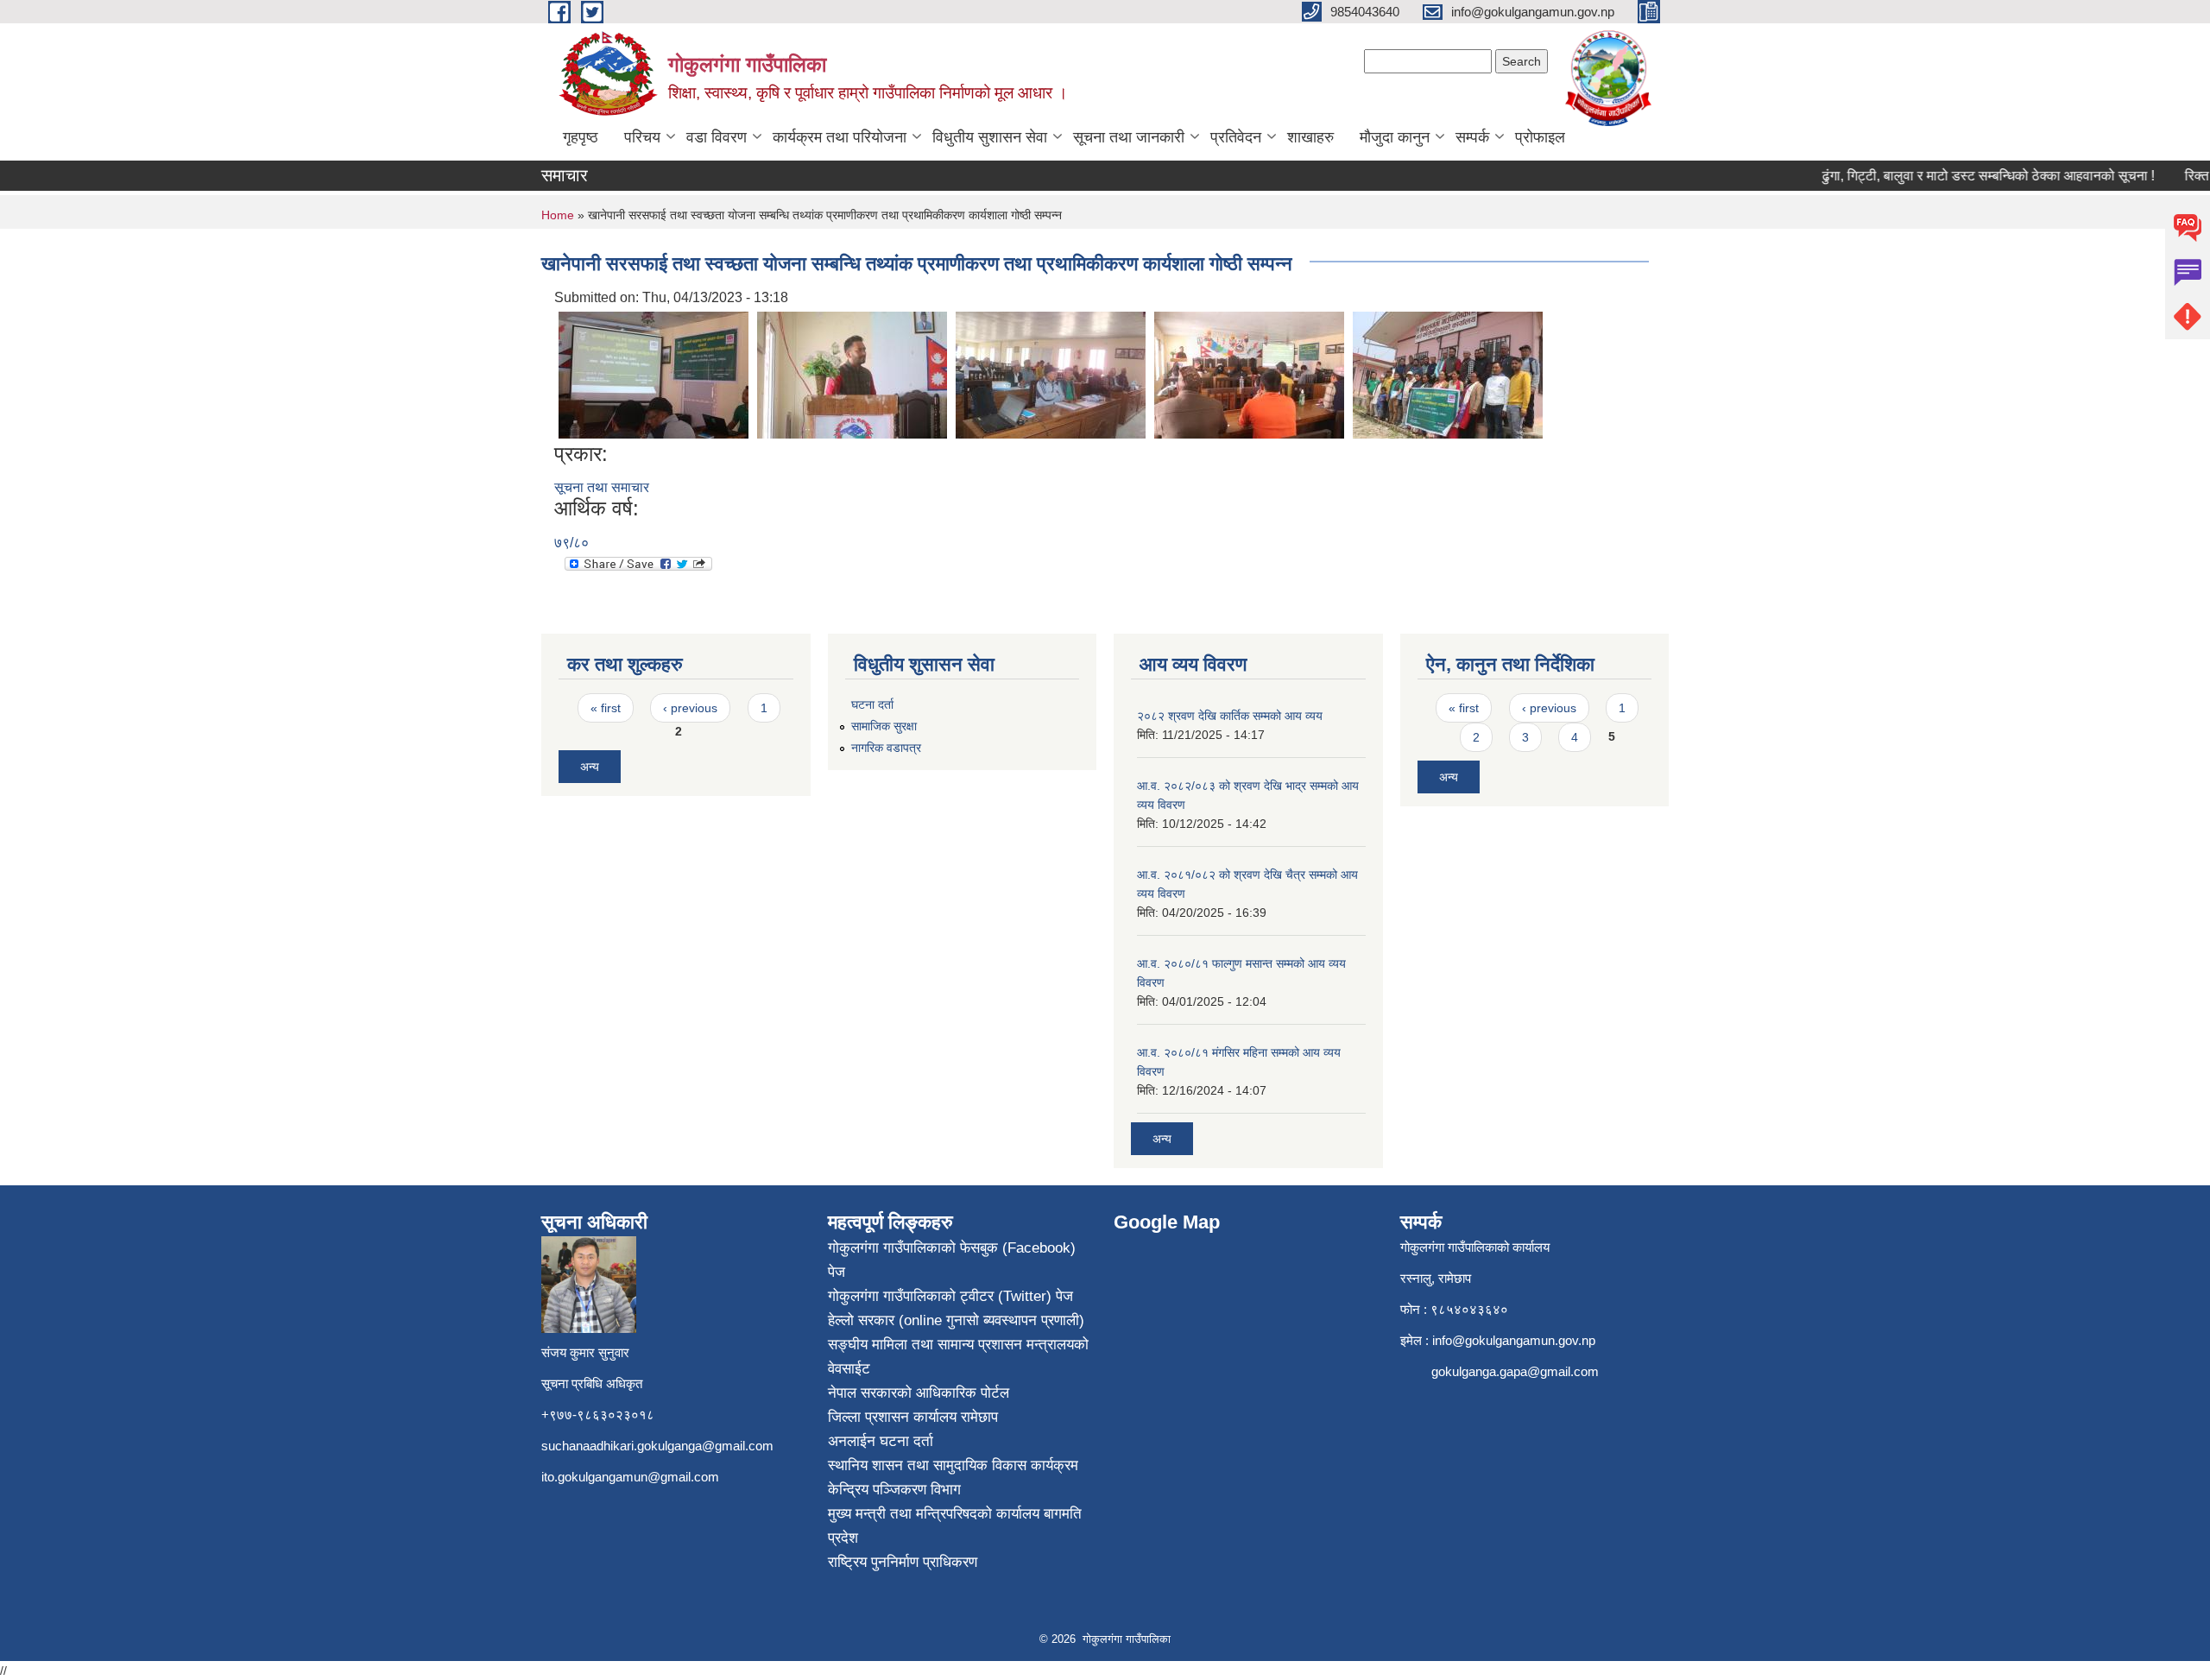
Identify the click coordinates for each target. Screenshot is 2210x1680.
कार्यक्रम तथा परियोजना (840, 137)
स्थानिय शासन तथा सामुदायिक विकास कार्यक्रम (953, 1465)
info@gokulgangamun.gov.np (1514, 1340)
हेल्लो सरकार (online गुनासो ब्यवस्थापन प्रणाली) (956, 1320)
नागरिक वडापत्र (886, 748)
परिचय (642, 137)
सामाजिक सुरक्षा (884, 726)
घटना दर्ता (872, 704)
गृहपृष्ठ (581, 137)
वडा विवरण (717, 137)
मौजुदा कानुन (1395, 137)
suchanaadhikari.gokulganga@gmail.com (657, 1446)
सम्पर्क (1472, 137)
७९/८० (571, 543)
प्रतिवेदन (1236, 137)
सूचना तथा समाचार (602, 487)
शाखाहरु (1310, 137)
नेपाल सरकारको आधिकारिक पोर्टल (919, 1393)
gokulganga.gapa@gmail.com (1515, 1371)
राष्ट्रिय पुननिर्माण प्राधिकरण (903, 1562)
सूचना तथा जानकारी (1129, 137)
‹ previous (690, 708)
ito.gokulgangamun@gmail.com (630, 1477)
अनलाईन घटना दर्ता (881, 1441)
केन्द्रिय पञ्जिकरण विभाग (894, 1490)
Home (558, 215)
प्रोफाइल (1540, 137)
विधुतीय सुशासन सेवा (990, 137)
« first (606, 708)
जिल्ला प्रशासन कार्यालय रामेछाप (913, 1417)
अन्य (590, 767)
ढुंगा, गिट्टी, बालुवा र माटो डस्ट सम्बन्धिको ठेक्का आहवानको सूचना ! (1963, 176)
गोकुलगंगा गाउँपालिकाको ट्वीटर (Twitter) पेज (950, 1296)
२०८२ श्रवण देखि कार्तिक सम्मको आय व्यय (1230, 716)
